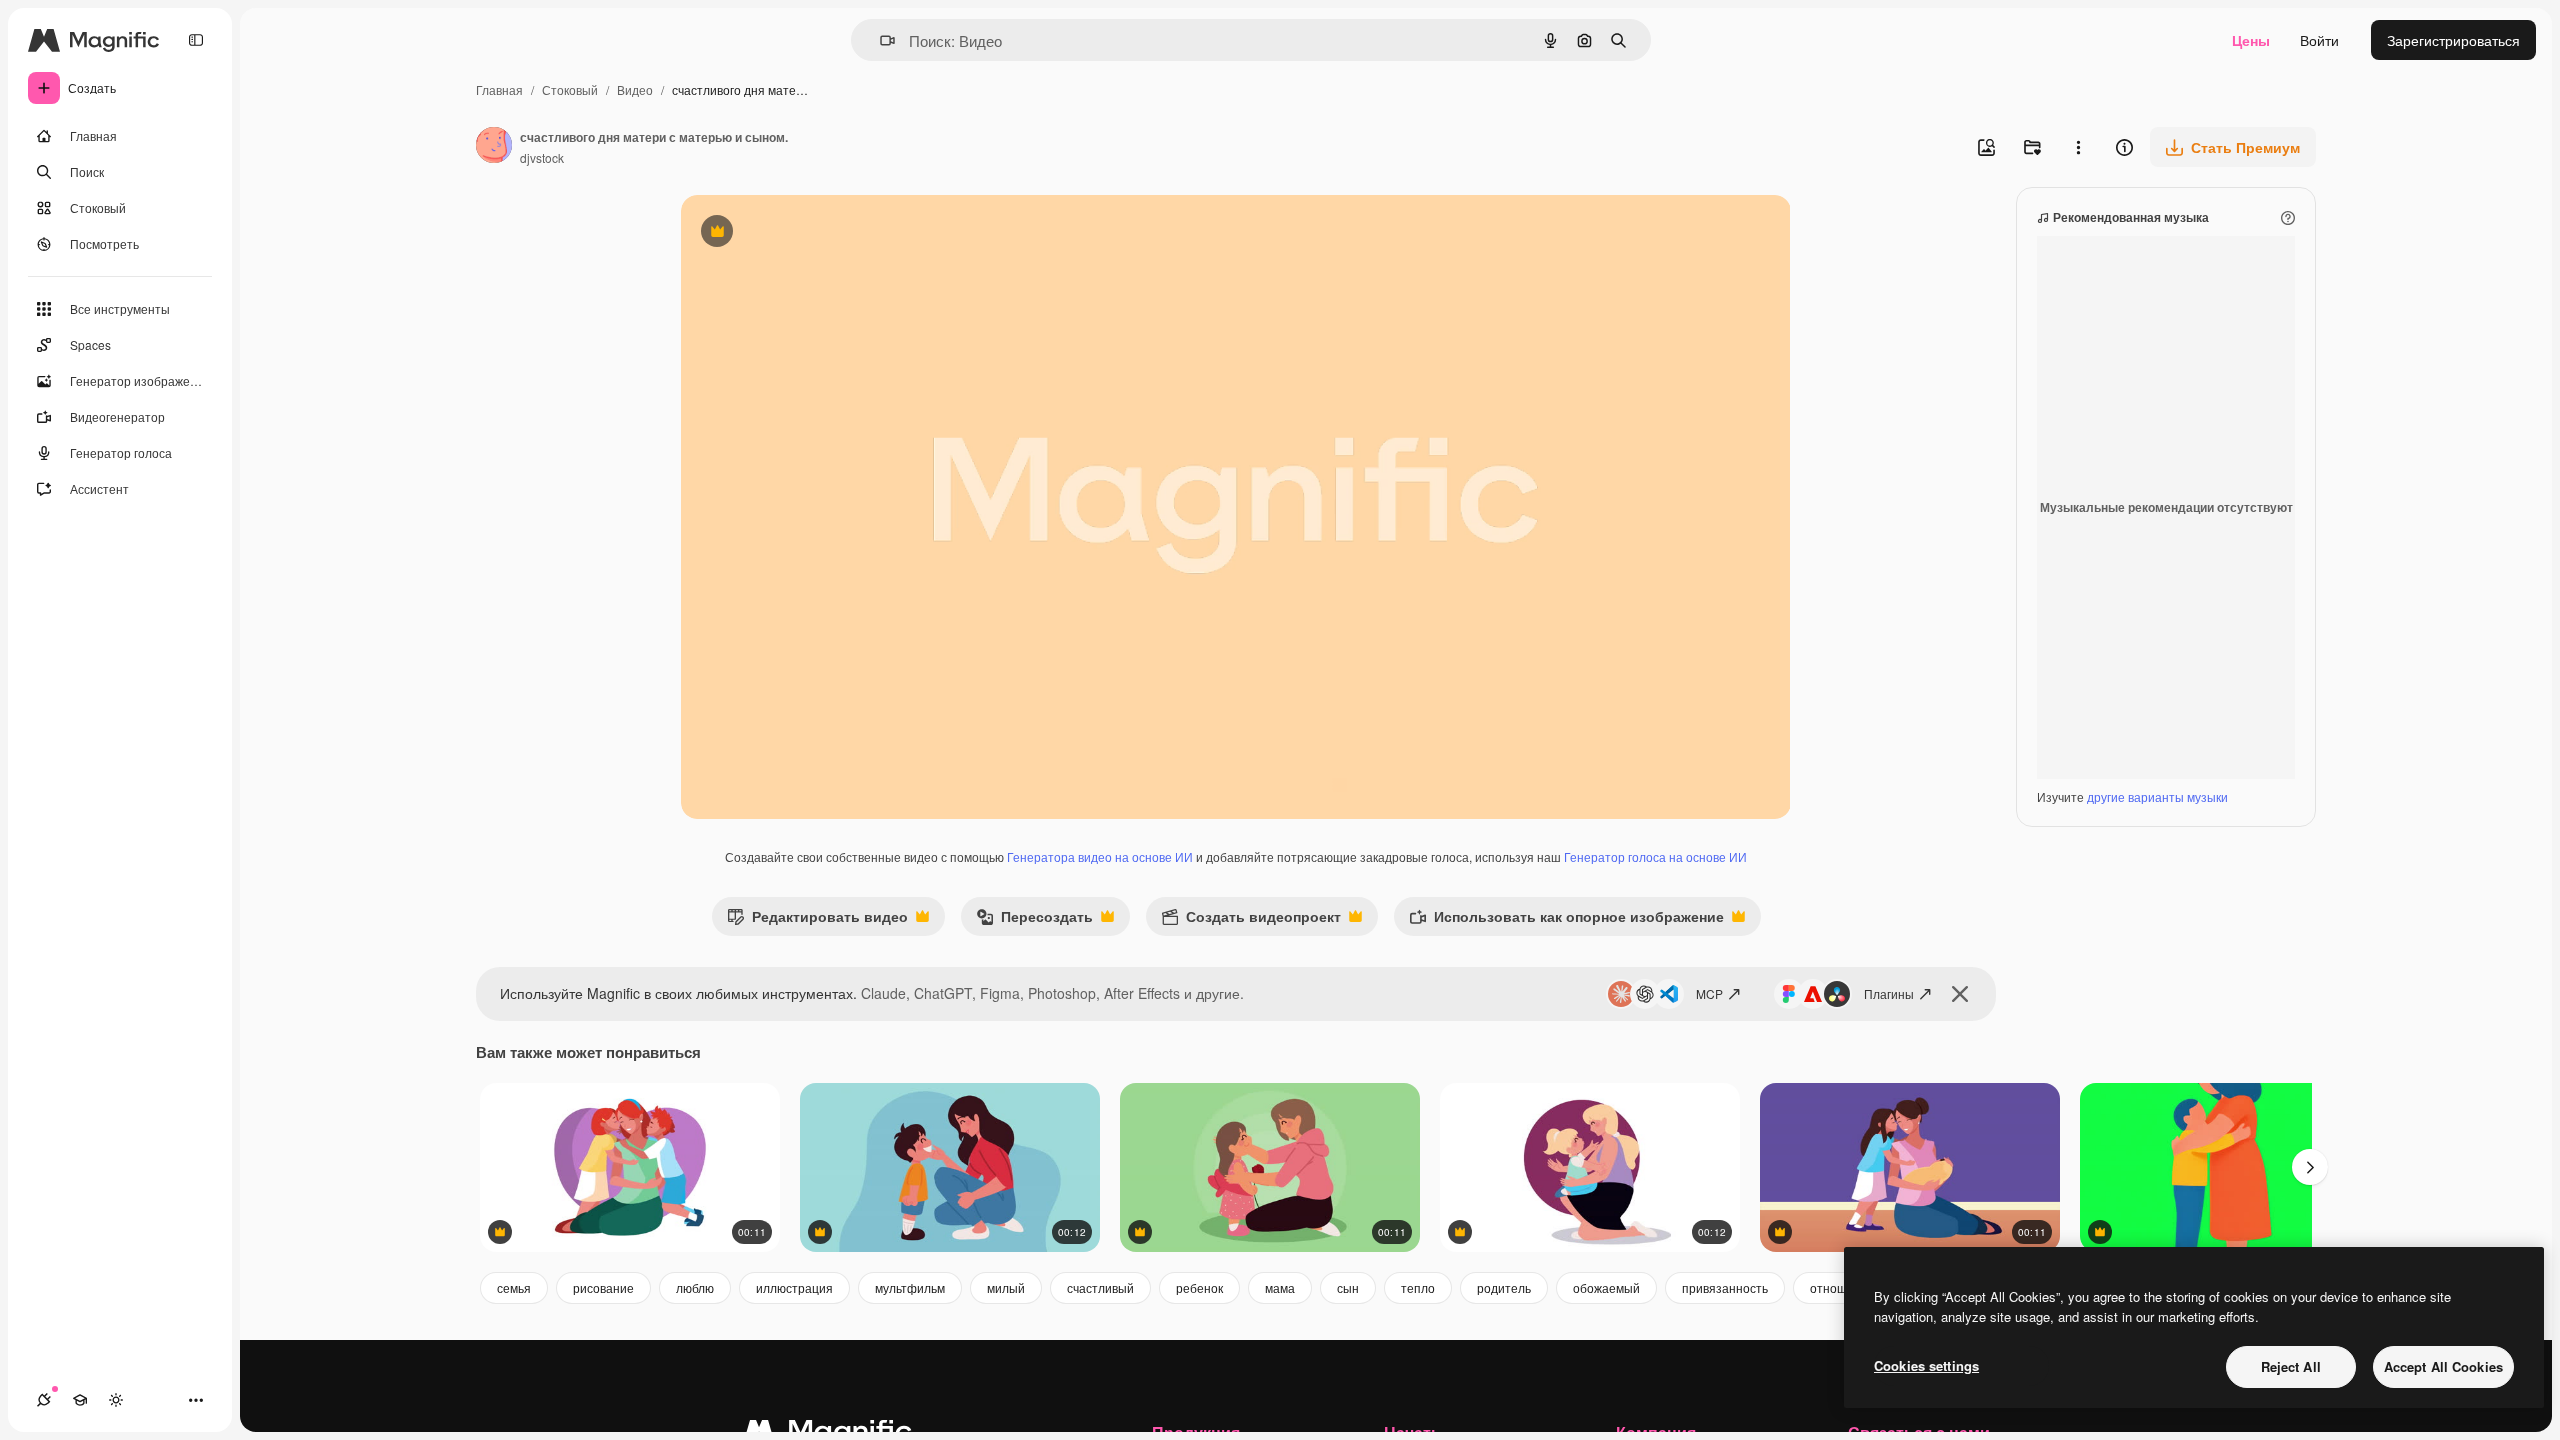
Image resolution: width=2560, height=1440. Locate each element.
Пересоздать (1034, 920)
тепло (1418, 1287)
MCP (1709, 993)
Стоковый (570, 89)
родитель (1504, 1287)
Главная (499, 89)
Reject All (2291, 1366)
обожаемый (1606, 1287)
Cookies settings (1926, 1365)
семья (514, 1287)
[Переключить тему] (116, 1400)
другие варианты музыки (2157, 796)
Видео (635, 89)
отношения (1842, 1287)
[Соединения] (44, 1400)
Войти (2319, 40)
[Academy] (80, 1400)
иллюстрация (794, 1287)
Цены (2251, 40)
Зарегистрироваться (2453, 40)
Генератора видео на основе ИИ (1100, 856)
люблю (695, 1287)
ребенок (1199, 1287)
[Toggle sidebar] (196, 40)
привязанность (1725, 1287)
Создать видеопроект (1251, 920)
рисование (603, 1287)
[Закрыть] (1960, 994)
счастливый (1100, 1287)
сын (1348, 1287)
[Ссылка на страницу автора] (494, 147)
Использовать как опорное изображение (1566, 920)
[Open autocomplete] (879, 40)
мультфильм (910, 1287)
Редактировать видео (817, 920)
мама (1280, 1287)
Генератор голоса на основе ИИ (1655, 856)
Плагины (1889, 993)
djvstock (542, 157)
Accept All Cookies (2443, 1366)
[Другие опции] (2078, 147)
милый (1006, 1287)
